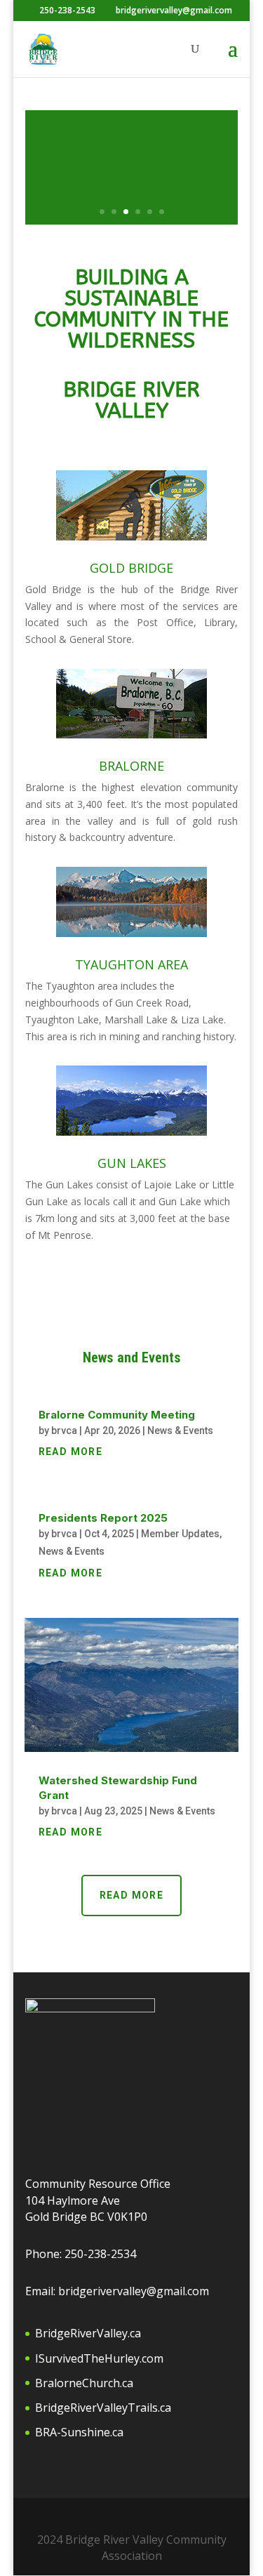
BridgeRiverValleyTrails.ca (103, 2408)
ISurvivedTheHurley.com (99, 2358)
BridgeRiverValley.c (85, 2333)
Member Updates (180, 1534)
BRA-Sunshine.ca (79, 2432)
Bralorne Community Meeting (117, 1415)
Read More (132, 1895)
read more (71, 1452)
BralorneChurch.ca (84, 2383)
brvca (64, 1430)
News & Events (180, 1430)
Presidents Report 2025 (103, 1518)
